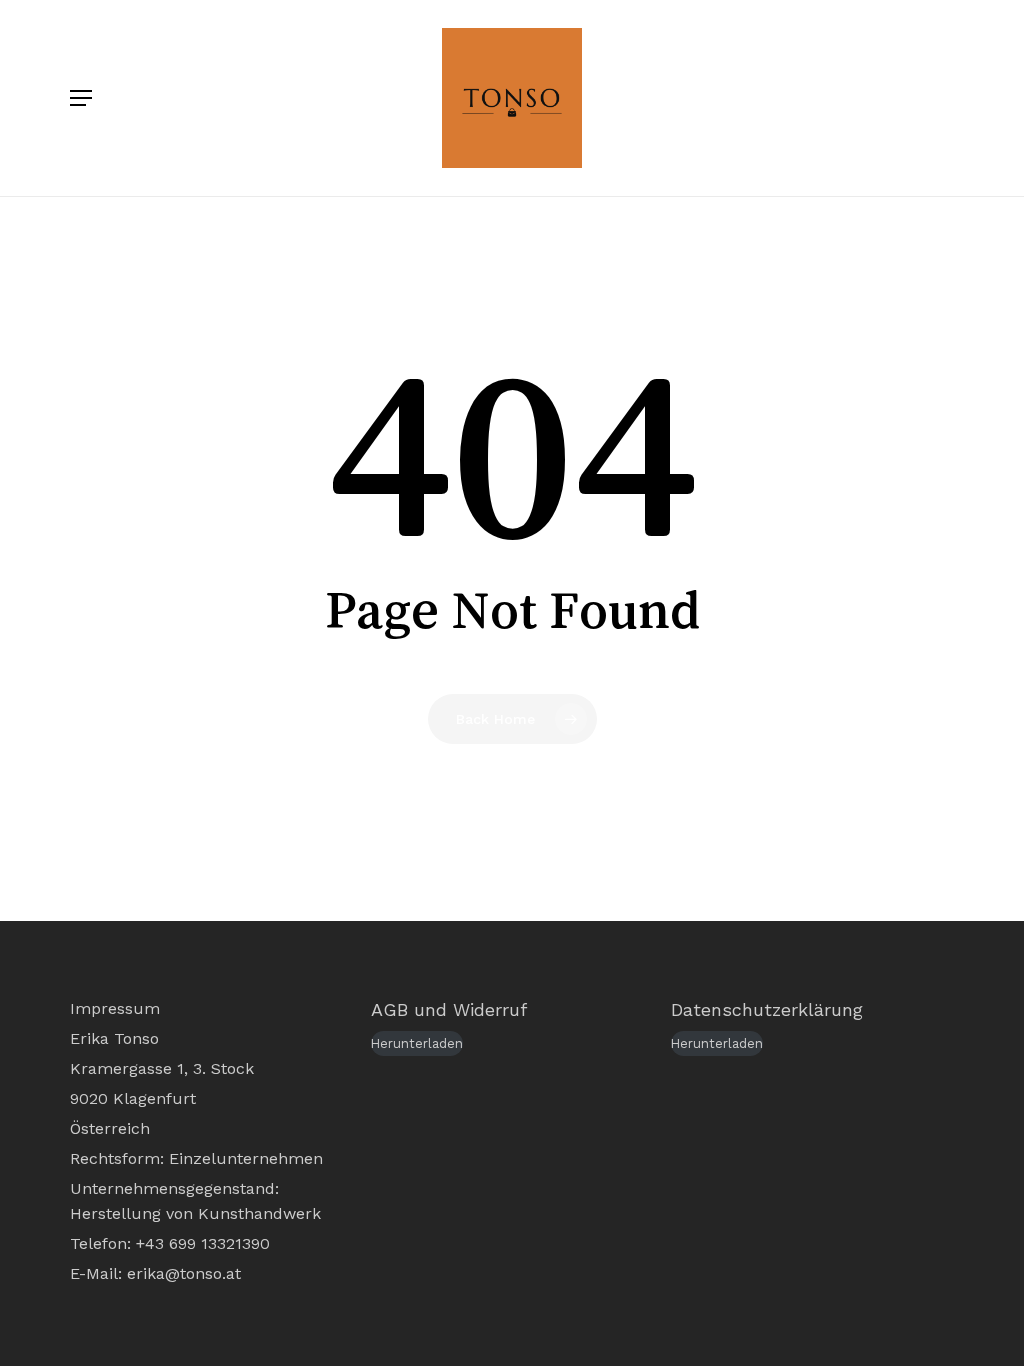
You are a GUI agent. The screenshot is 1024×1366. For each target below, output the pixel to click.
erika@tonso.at (184, 1273)
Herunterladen (417, 1043)
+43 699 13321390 (203, 1243)
